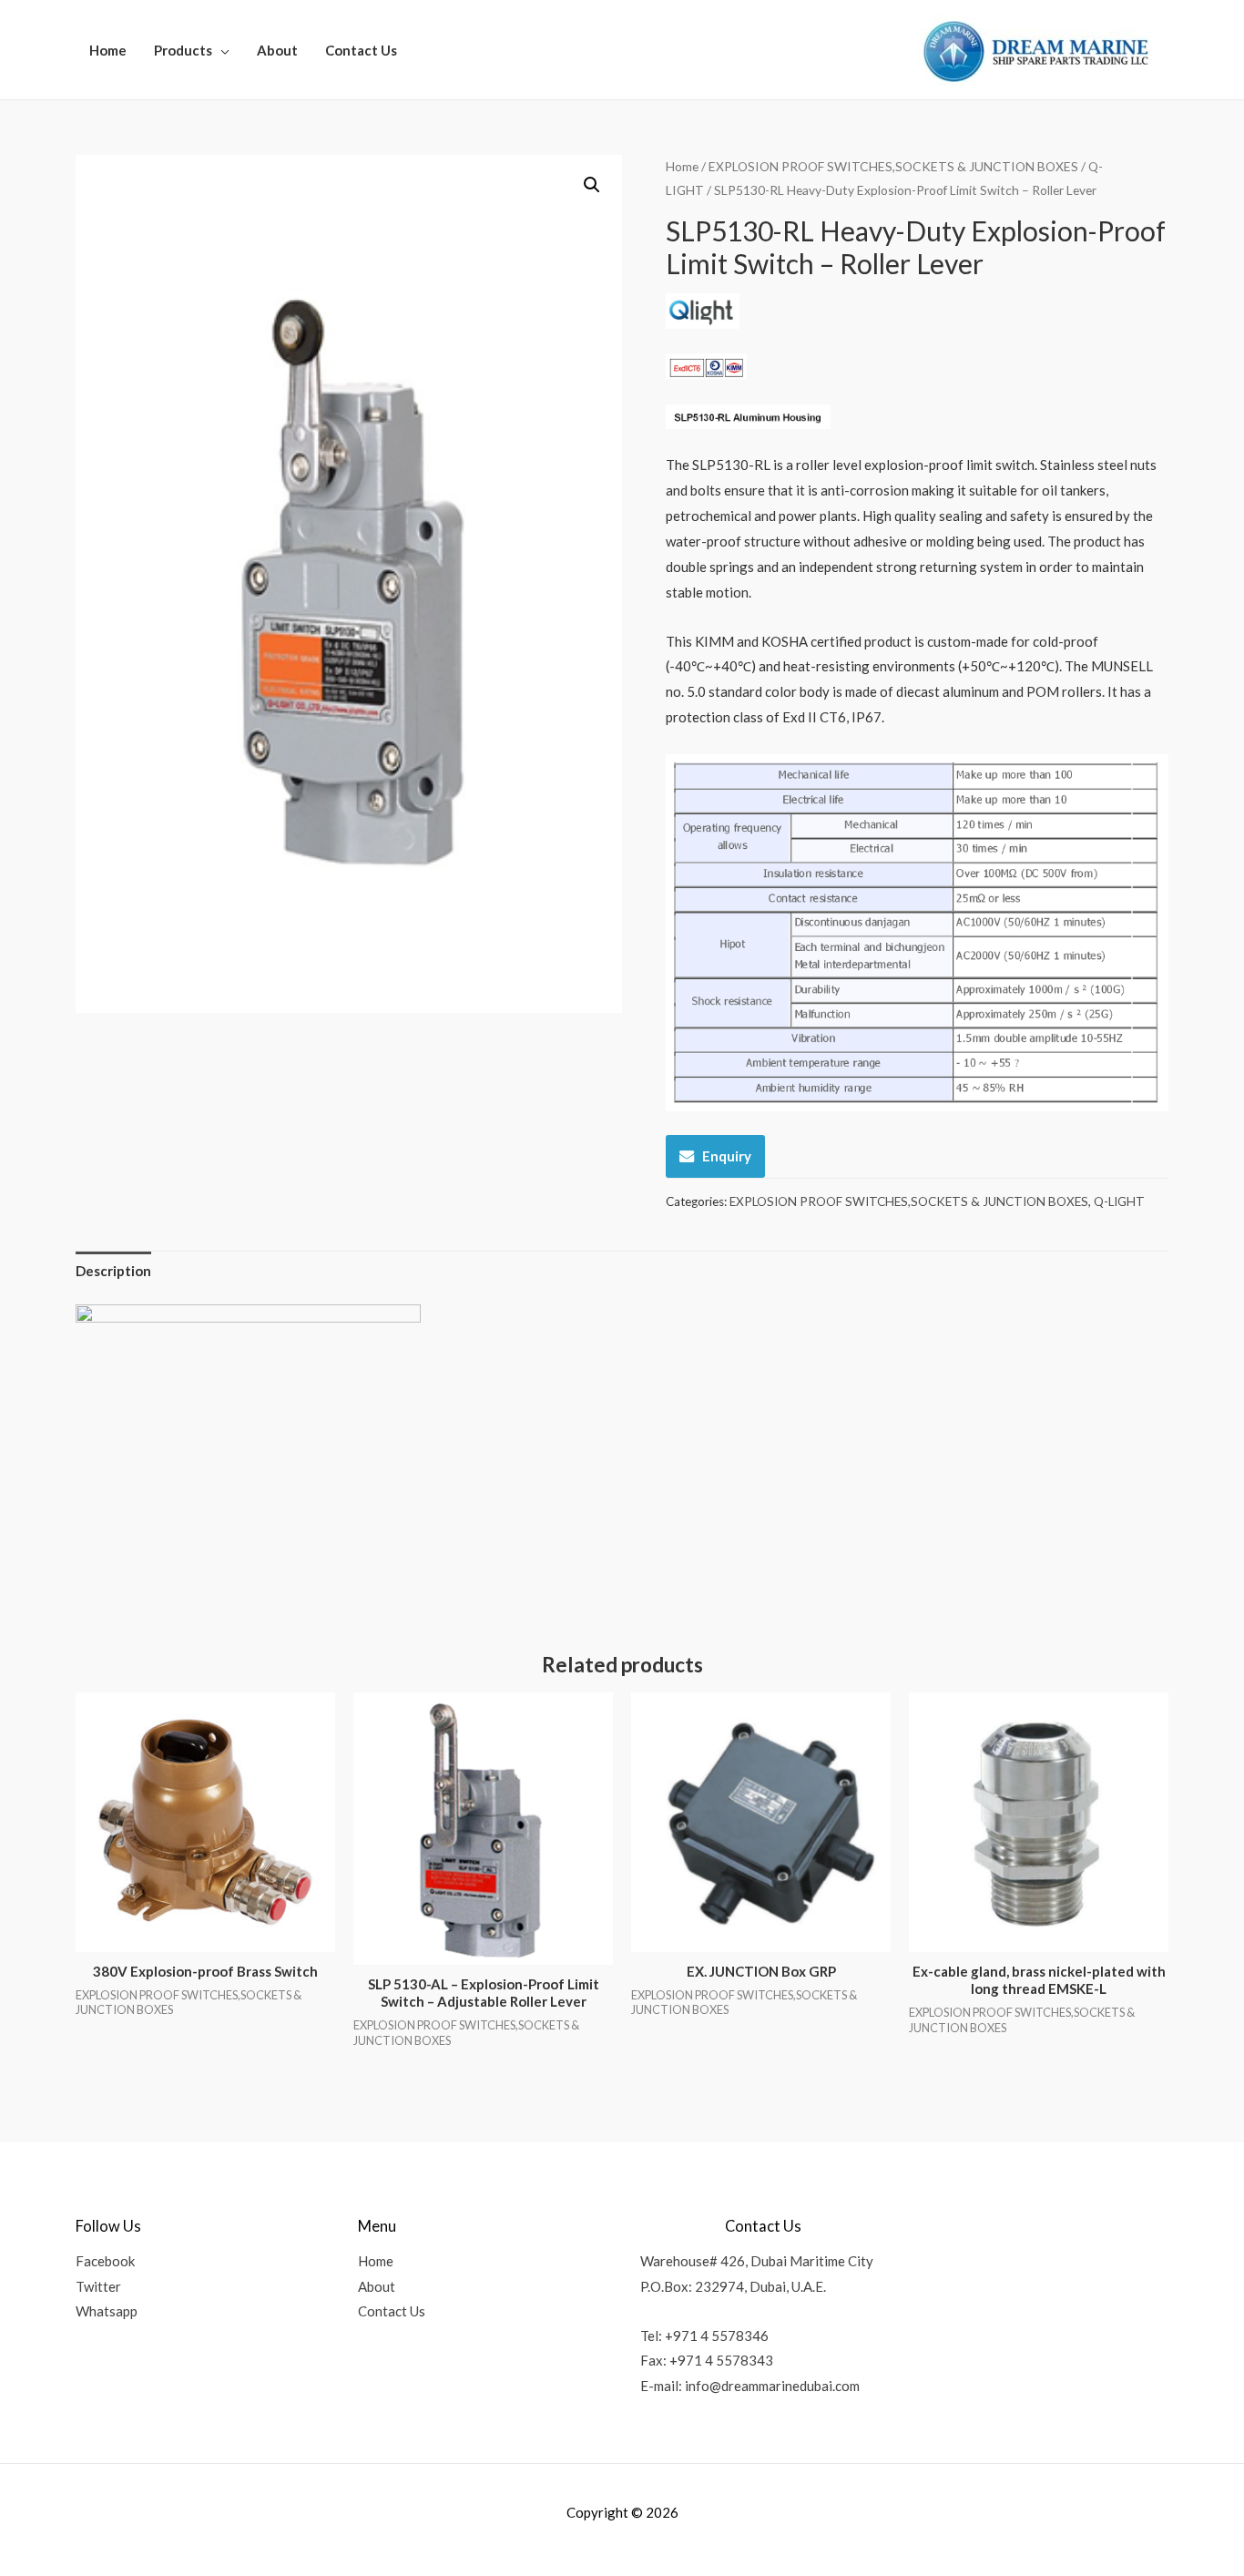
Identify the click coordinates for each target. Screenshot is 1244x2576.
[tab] (113, 1271)
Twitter (98, 2286)
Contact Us (361, 50)
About (277, 50)
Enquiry (727, 1156)
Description (113, 1271)
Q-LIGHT (1119, 1201)
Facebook (105, 2261)
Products (183, 50)
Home (108, 50)
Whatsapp (107, 2311)
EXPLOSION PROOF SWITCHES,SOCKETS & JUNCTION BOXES (893, 166)
